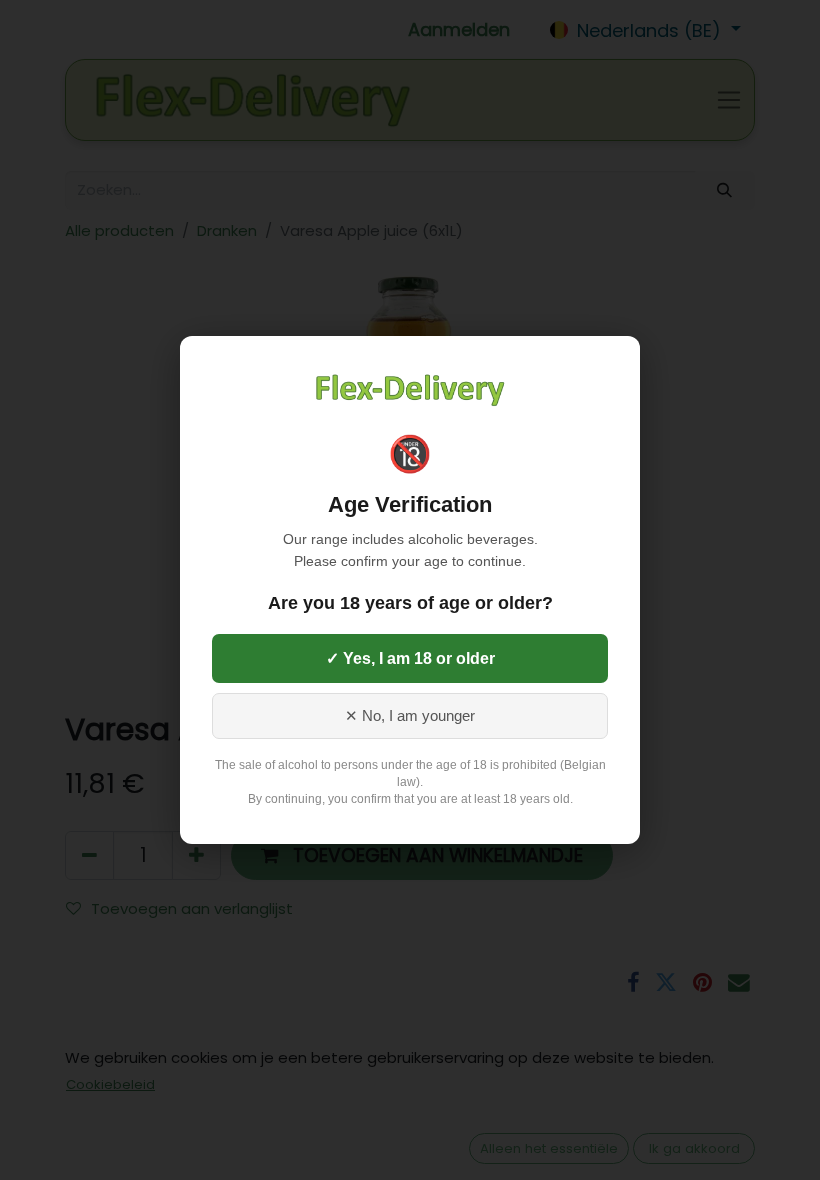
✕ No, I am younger (410, 716)
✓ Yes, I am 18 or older (410, 658)
